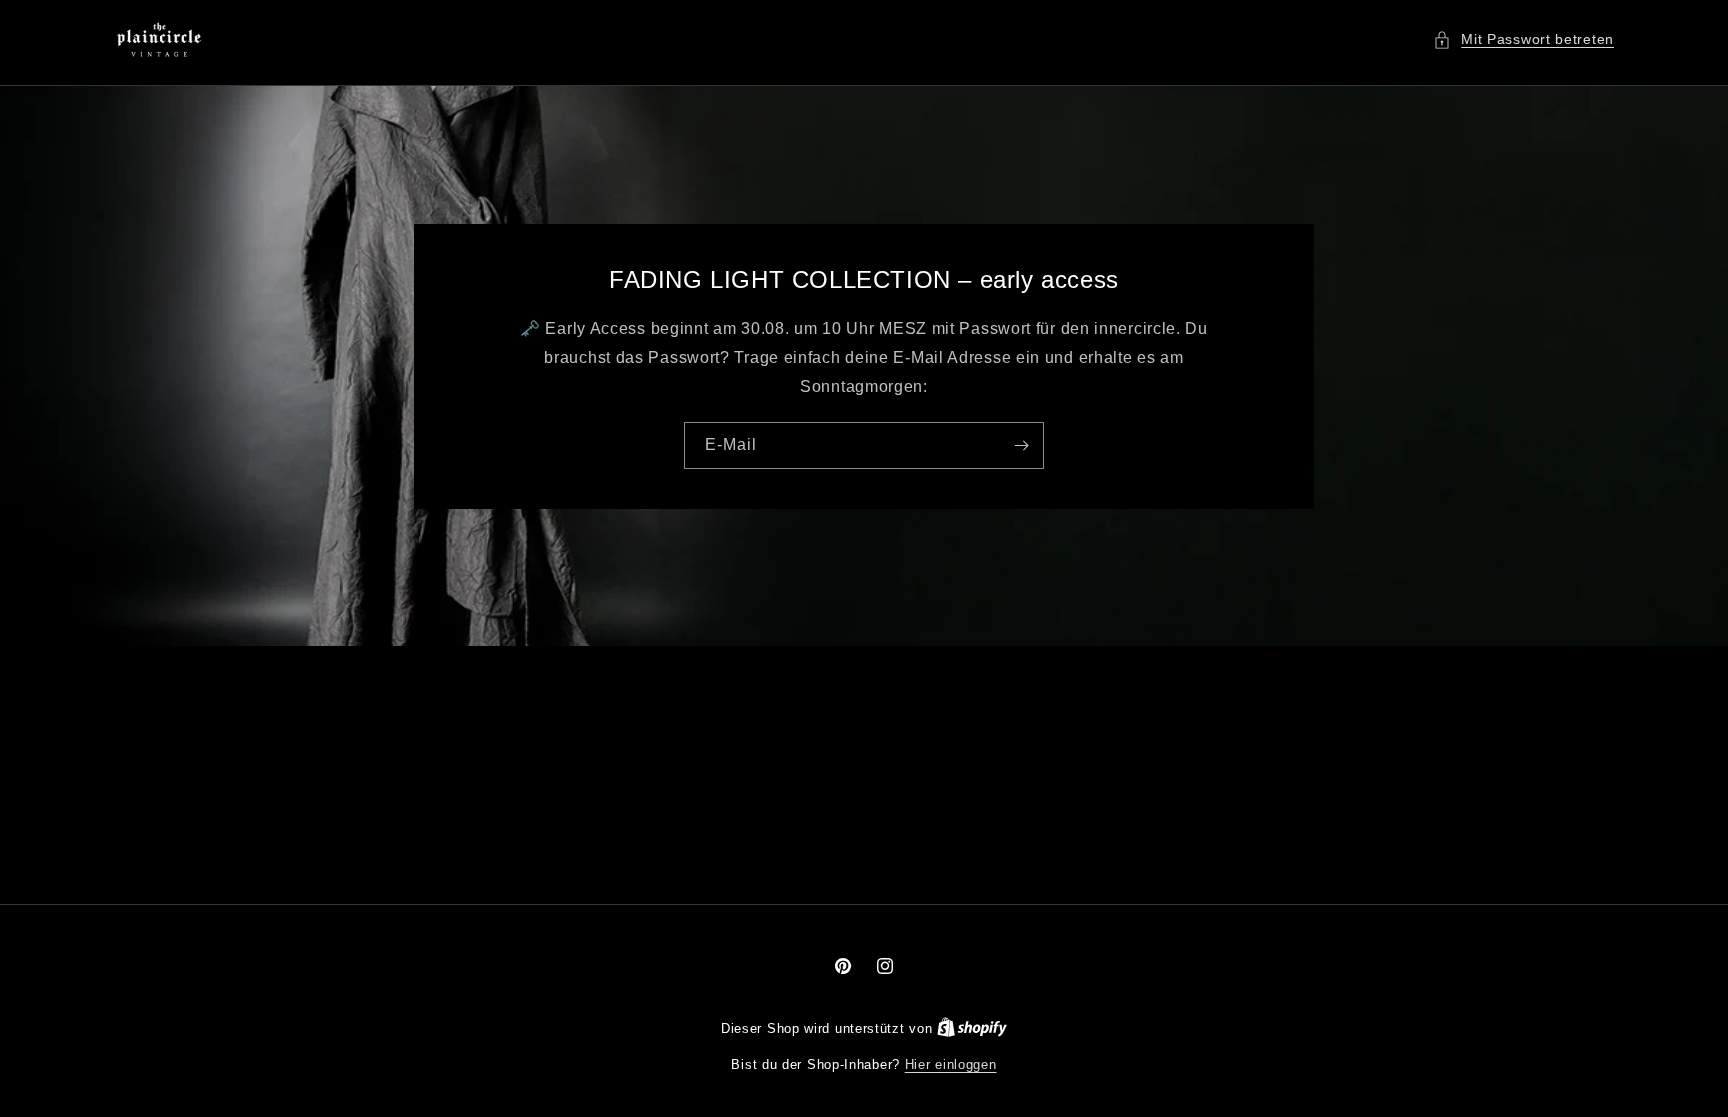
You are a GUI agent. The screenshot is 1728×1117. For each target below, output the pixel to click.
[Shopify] (972, 1028)
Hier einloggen (951, 1064)
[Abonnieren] (1021, 444)
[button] (1523, 39)
